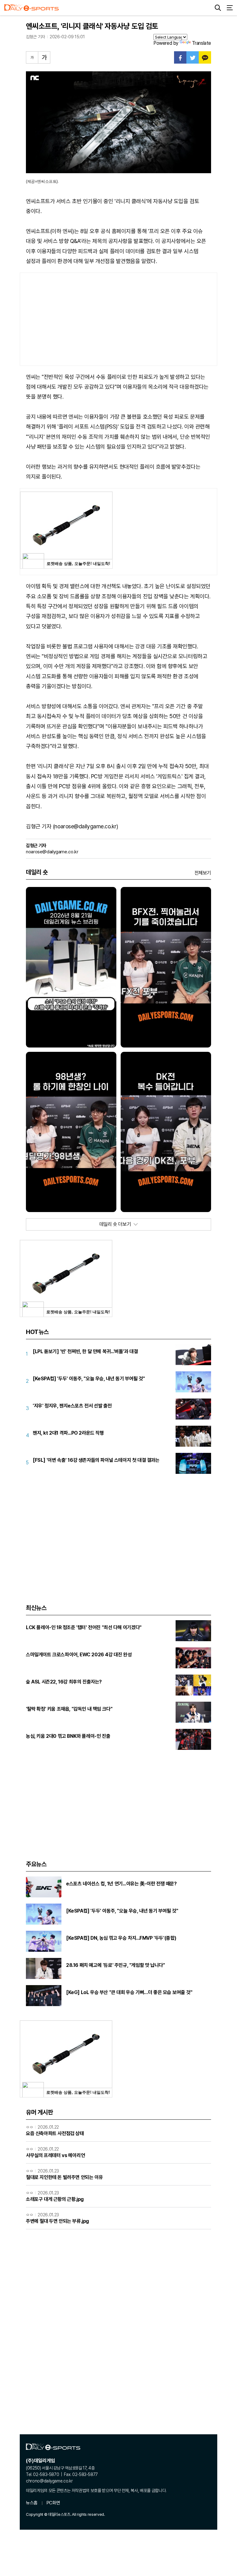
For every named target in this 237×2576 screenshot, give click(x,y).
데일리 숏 (37, 872)
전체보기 (203, 873)
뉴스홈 (32, 2503)
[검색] (218, 8)
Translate (202, 43)
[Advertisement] (118, 319)
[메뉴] (230, 8)
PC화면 (53, 2503)
